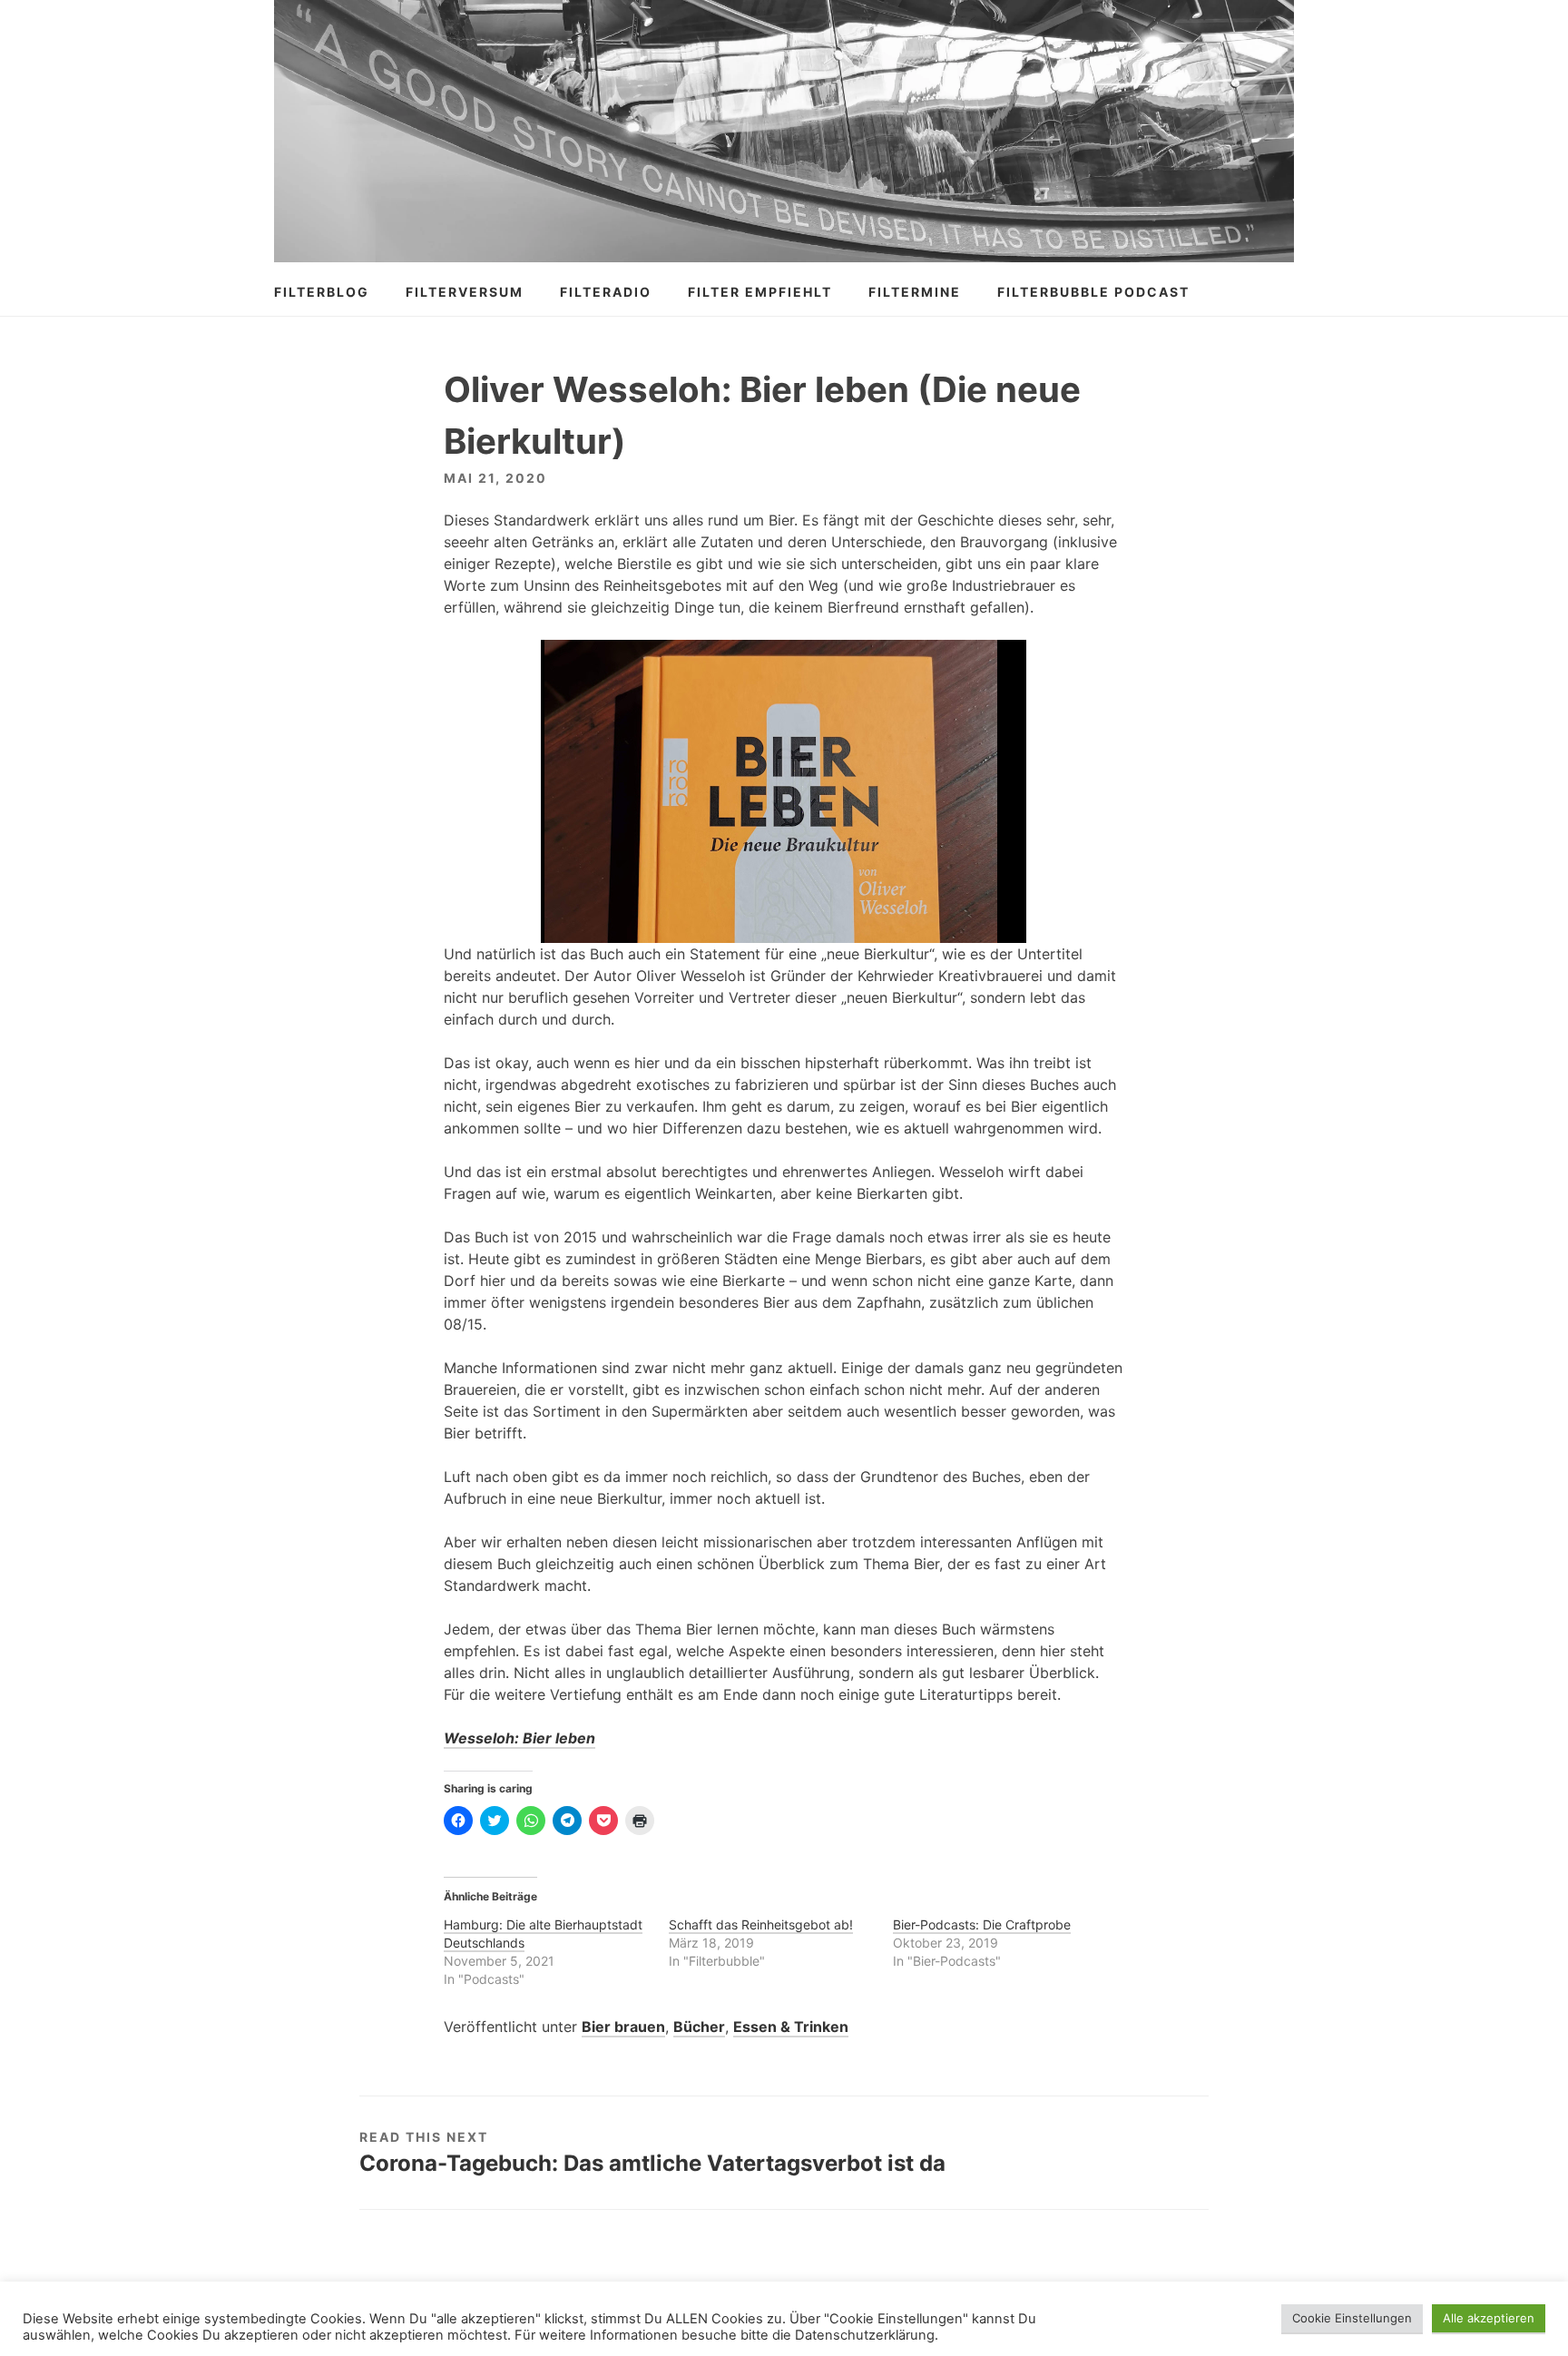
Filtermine (915, 292)
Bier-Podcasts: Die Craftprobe (982, 1924)
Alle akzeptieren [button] (1489, 2318)
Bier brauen (623, 2027)
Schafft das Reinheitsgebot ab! (761, 1924)
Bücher (699, 2027)
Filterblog (322, 292)
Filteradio (606, 292)
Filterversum (465, 292)
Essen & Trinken (791, 2027)
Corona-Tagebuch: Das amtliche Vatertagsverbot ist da (652, 2163)
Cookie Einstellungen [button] (1352, 2318)
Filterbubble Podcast (1093, 292)
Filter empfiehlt (760, 292)
